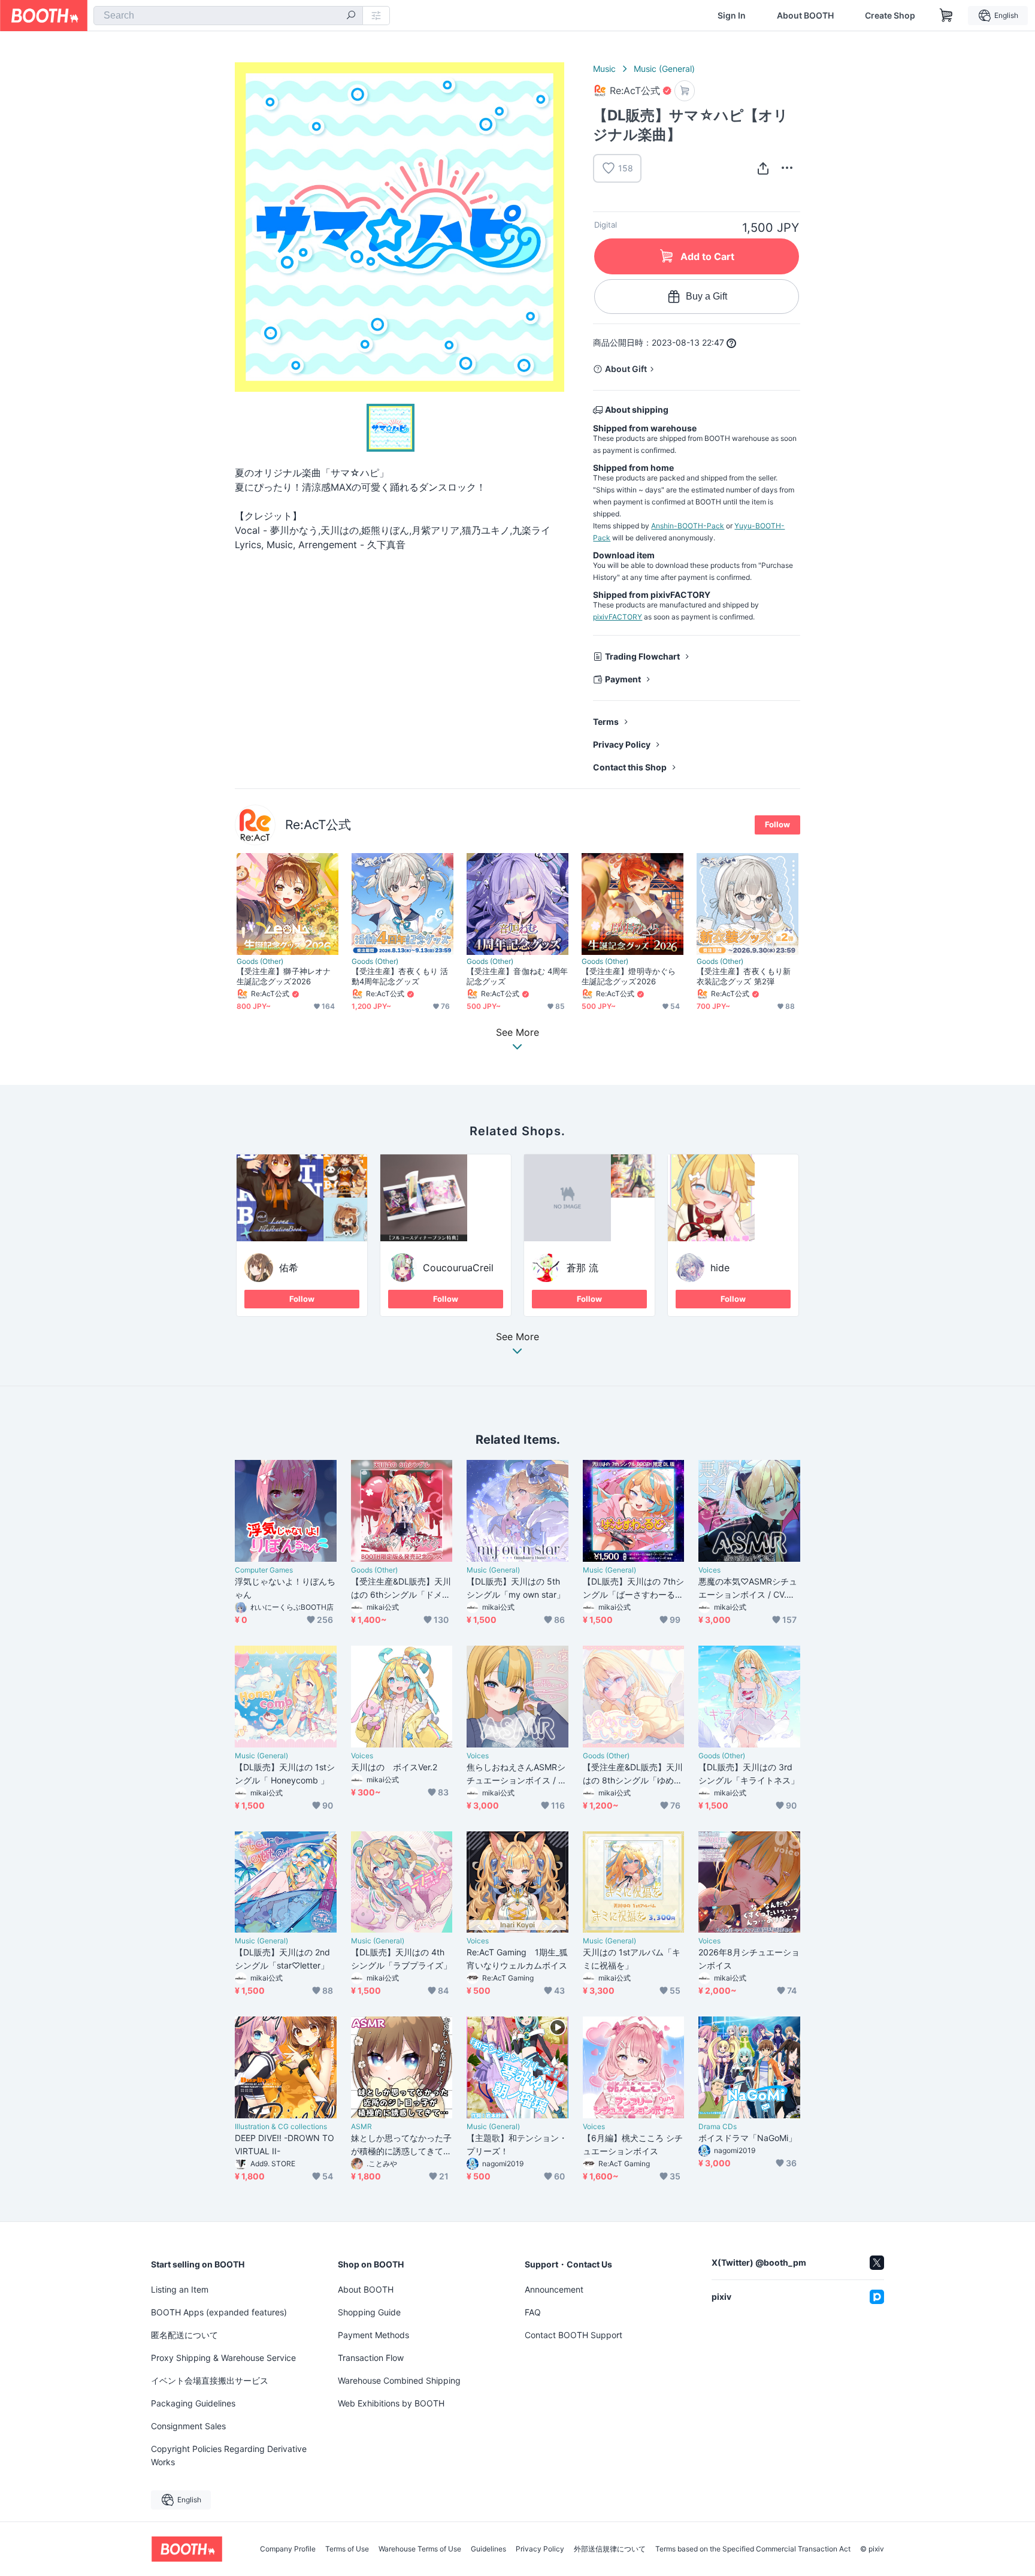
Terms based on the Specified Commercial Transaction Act (753, 2549)
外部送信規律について (610, 2549)
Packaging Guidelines (193, 2403)
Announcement (554, 2289)
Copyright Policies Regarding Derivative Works (229, 2455)
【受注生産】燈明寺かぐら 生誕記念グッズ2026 (629, 976)
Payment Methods (373, 2335)
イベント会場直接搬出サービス (210, 2380)
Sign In (732, 16)
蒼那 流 (582, 1268)
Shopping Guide (369, 2312)
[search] (351, 16)
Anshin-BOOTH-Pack (688, 526)
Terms (606, 722)
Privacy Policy (622, 744)
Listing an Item (180, 2289)
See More (517, 1337)
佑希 (289, 1268)
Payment (623, 679)
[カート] (685, 91)
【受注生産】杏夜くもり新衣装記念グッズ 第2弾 (744, 976)
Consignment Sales (188, 2426)
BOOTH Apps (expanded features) (219, 2312)
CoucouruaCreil (458, 1268)
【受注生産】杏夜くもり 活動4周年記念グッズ (400, 976)
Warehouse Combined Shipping (399, 2380)
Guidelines (488, 2549)
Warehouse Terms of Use (420, 2549)
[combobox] (228, 16)
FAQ (533, 2312)
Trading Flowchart (642, 656)
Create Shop (890, 16)
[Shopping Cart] (946, 16)
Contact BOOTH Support (574, 2335)
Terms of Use (347, 2549)
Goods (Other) (260, 962)
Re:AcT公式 (318, 825)
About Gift (626, 369)
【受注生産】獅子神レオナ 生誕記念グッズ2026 (284, 976)
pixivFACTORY (618, 617)
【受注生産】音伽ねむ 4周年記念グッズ (517, 976)
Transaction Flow (371, 2358)
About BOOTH (805, 16)
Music (604, 69)
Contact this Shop (630, 767)
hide (720, 1268)
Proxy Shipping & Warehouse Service (223, 2358)
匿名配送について (184, 2335)
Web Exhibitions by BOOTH (391, 2403)
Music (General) (664, 69)
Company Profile (288, 2549)
